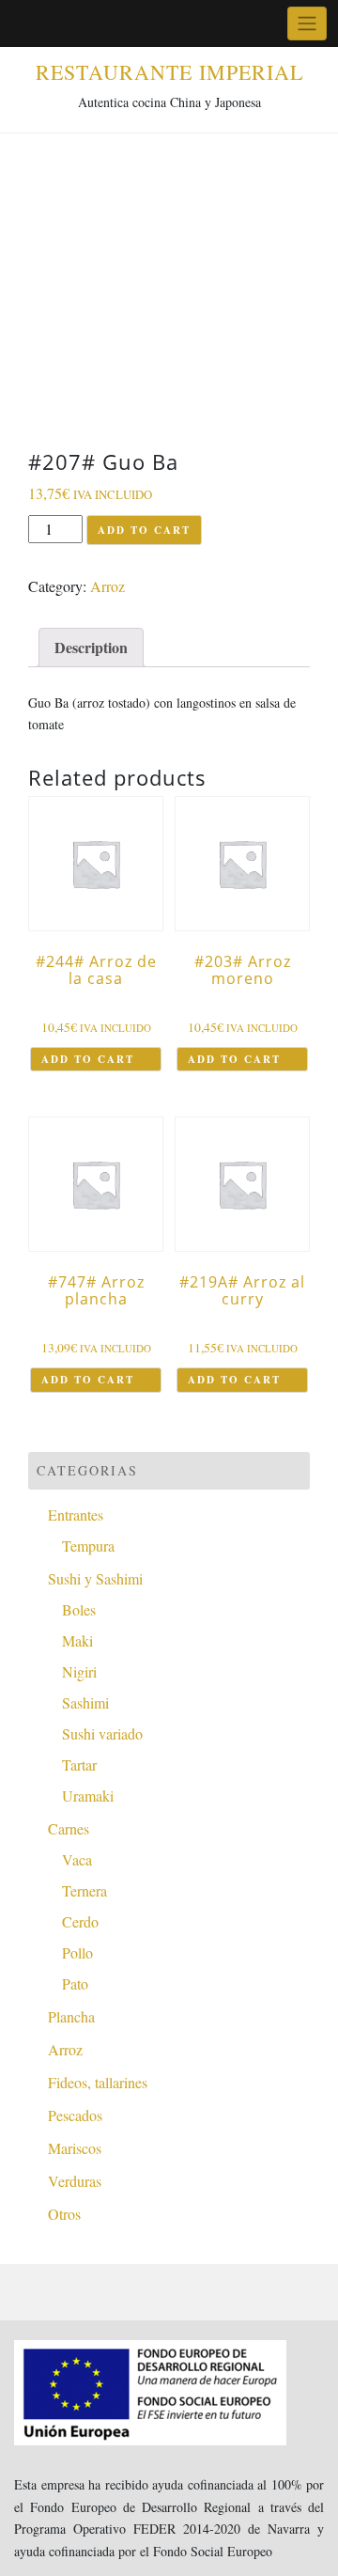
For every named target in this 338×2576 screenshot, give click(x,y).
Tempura (88, 1546)
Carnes (69, 1828)
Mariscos (75, 2148)
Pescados (75, 2115)
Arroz (108, 586)
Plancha (71, 2016)
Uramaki (88, 1795)
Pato (75, 1983)
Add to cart (144, 530)
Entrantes (76, 1514)
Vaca (77, 1859)
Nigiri (79, 1671)
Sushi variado (102, 1733)
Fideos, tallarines (98, 2082)
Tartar (79, 1764)
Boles (79, 1609)
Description (91, 647)
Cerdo (80, 1921)
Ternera (84, 1890)
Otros (64, 2214)
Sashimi (85, 1702)
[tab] (91, 648)
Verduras (75, 2181)
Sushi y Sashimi (95, 1578)
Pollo (77, 1952)
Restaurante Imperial (169, 72)
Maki (77, 1640)
